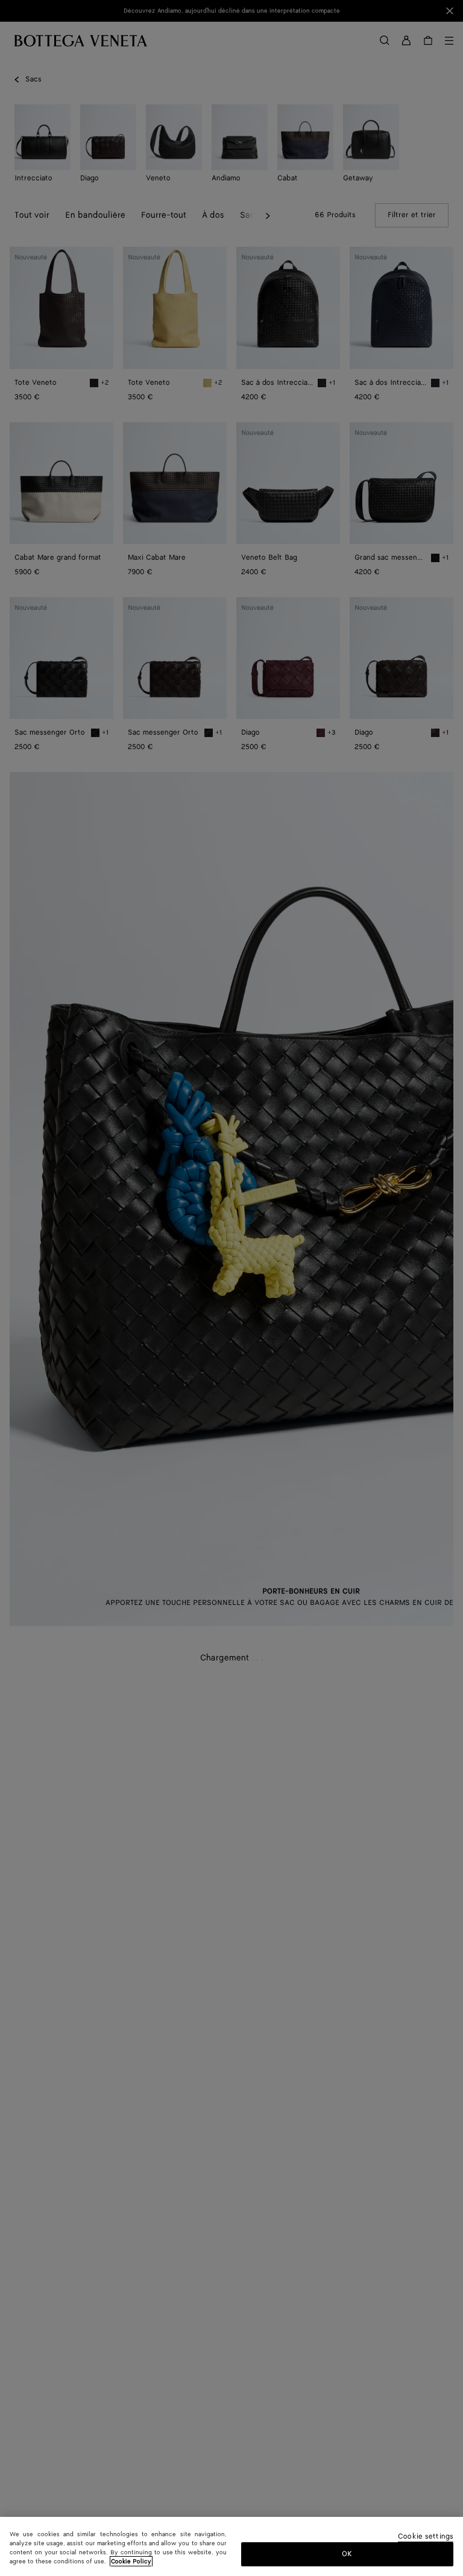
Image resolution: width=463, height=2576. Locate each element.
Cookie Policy (131, 2562)
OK (347, 2554)
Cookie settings (426, 2537)
